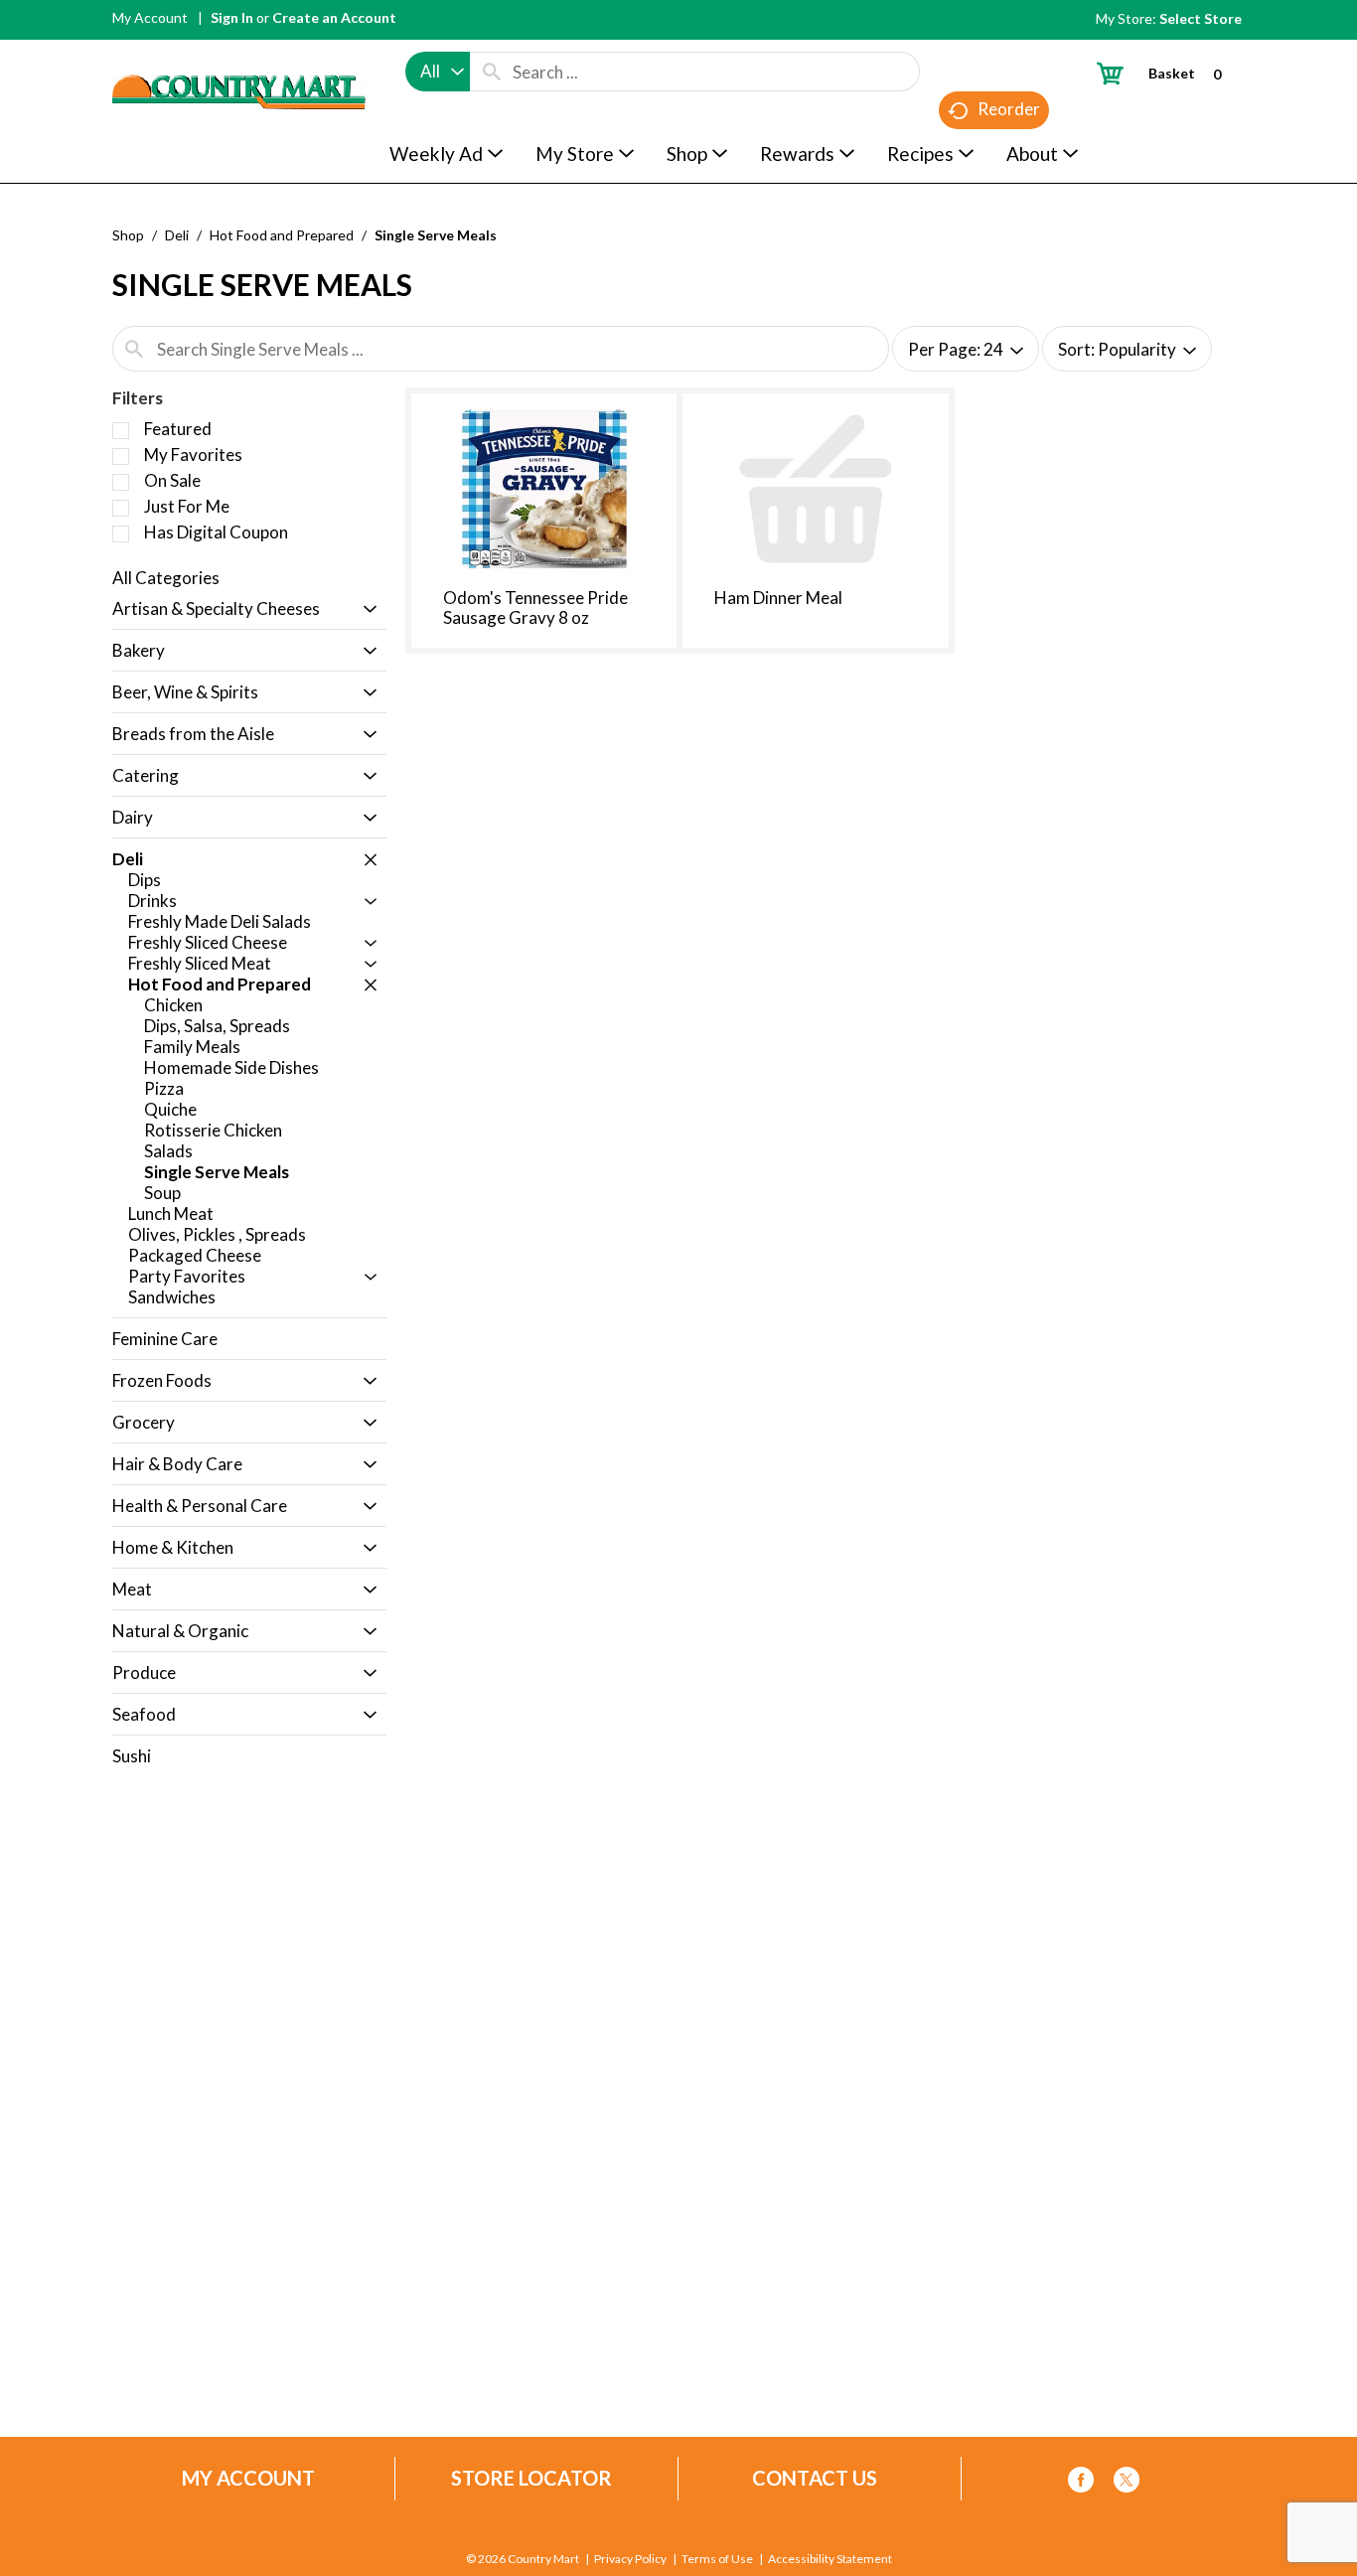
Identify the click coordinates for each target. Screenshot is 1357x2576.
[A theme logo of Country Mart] (239, 55)
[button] (365, 610)
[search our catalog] (492, 72)
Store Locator (531, 2478)
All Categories (166, 578)
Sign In (232, 17)
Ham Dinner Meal (778, 598)
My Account (150, 17)
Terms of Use (717, 2559)
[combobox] (438, 72)
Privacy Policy (630, 2559)
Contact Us (815, 2478)
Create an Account (334, 17)
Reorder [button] (1009, 109)
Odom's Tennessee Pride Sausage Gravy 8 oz (535, 607)
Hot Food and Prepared (282, 235)
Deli (177, 235)
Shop (128, 235)
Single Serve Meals (436, 235)
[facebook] (1081, 2483)
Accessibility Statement (830, 2559)
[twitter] (1127, 2483)
